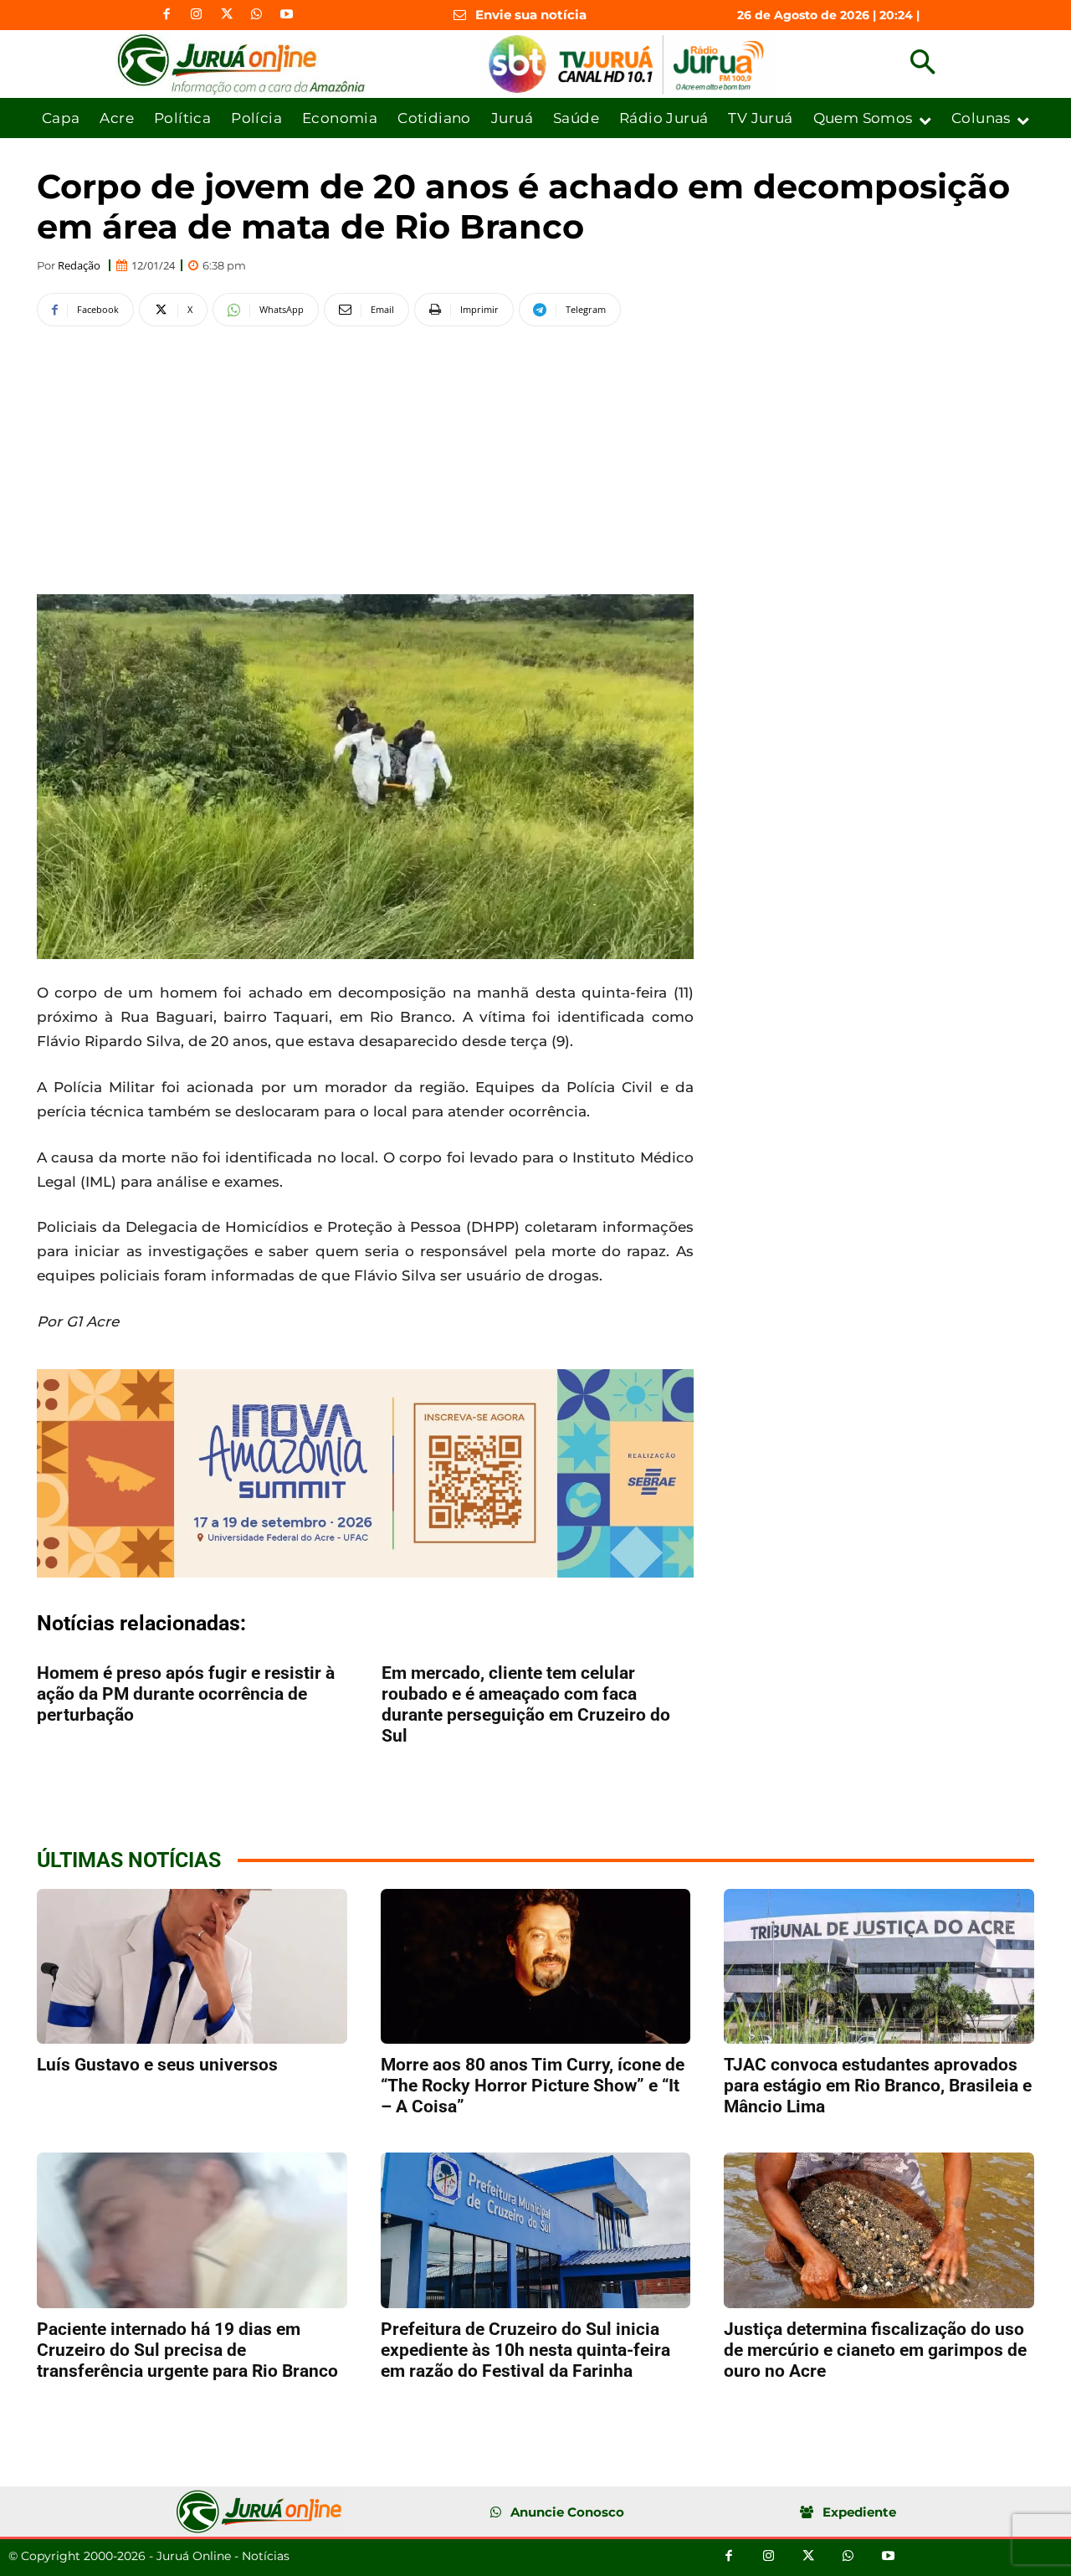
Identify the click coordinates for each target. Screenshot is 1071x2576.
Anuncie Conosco (567, 2512)
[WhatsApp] (257, 15)
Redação (79, 266)
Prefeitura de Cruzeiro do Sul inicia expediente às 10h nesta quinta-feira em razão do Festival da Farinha (525, 2350)
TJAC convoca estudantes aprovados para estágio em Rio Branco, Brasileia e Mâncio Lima (878, 2086)
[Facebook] (167, 15)
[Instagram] (197, 15)
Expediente (859, 2512)
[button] (922, 64)
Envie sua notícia (531, 15)
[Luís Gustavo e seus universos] (192, 1966)
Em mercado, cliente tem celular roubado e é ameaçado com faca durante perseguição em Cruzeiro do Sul (526, 1704)
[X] (227, 15)
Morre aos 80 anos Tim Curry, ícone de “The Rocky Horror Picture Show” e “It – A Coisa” (533, 2086)
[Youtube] (287, 15)
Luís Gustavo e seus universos (157, 2065)
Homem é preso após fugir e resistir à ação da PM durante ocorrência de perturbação (186, 1694)
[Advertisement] (365, 458)
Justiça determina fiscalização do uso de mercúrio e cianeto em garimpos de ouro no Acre (875, 2350)
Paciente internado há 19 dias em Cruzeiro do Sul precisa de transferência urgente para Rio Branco (187, 2350)
